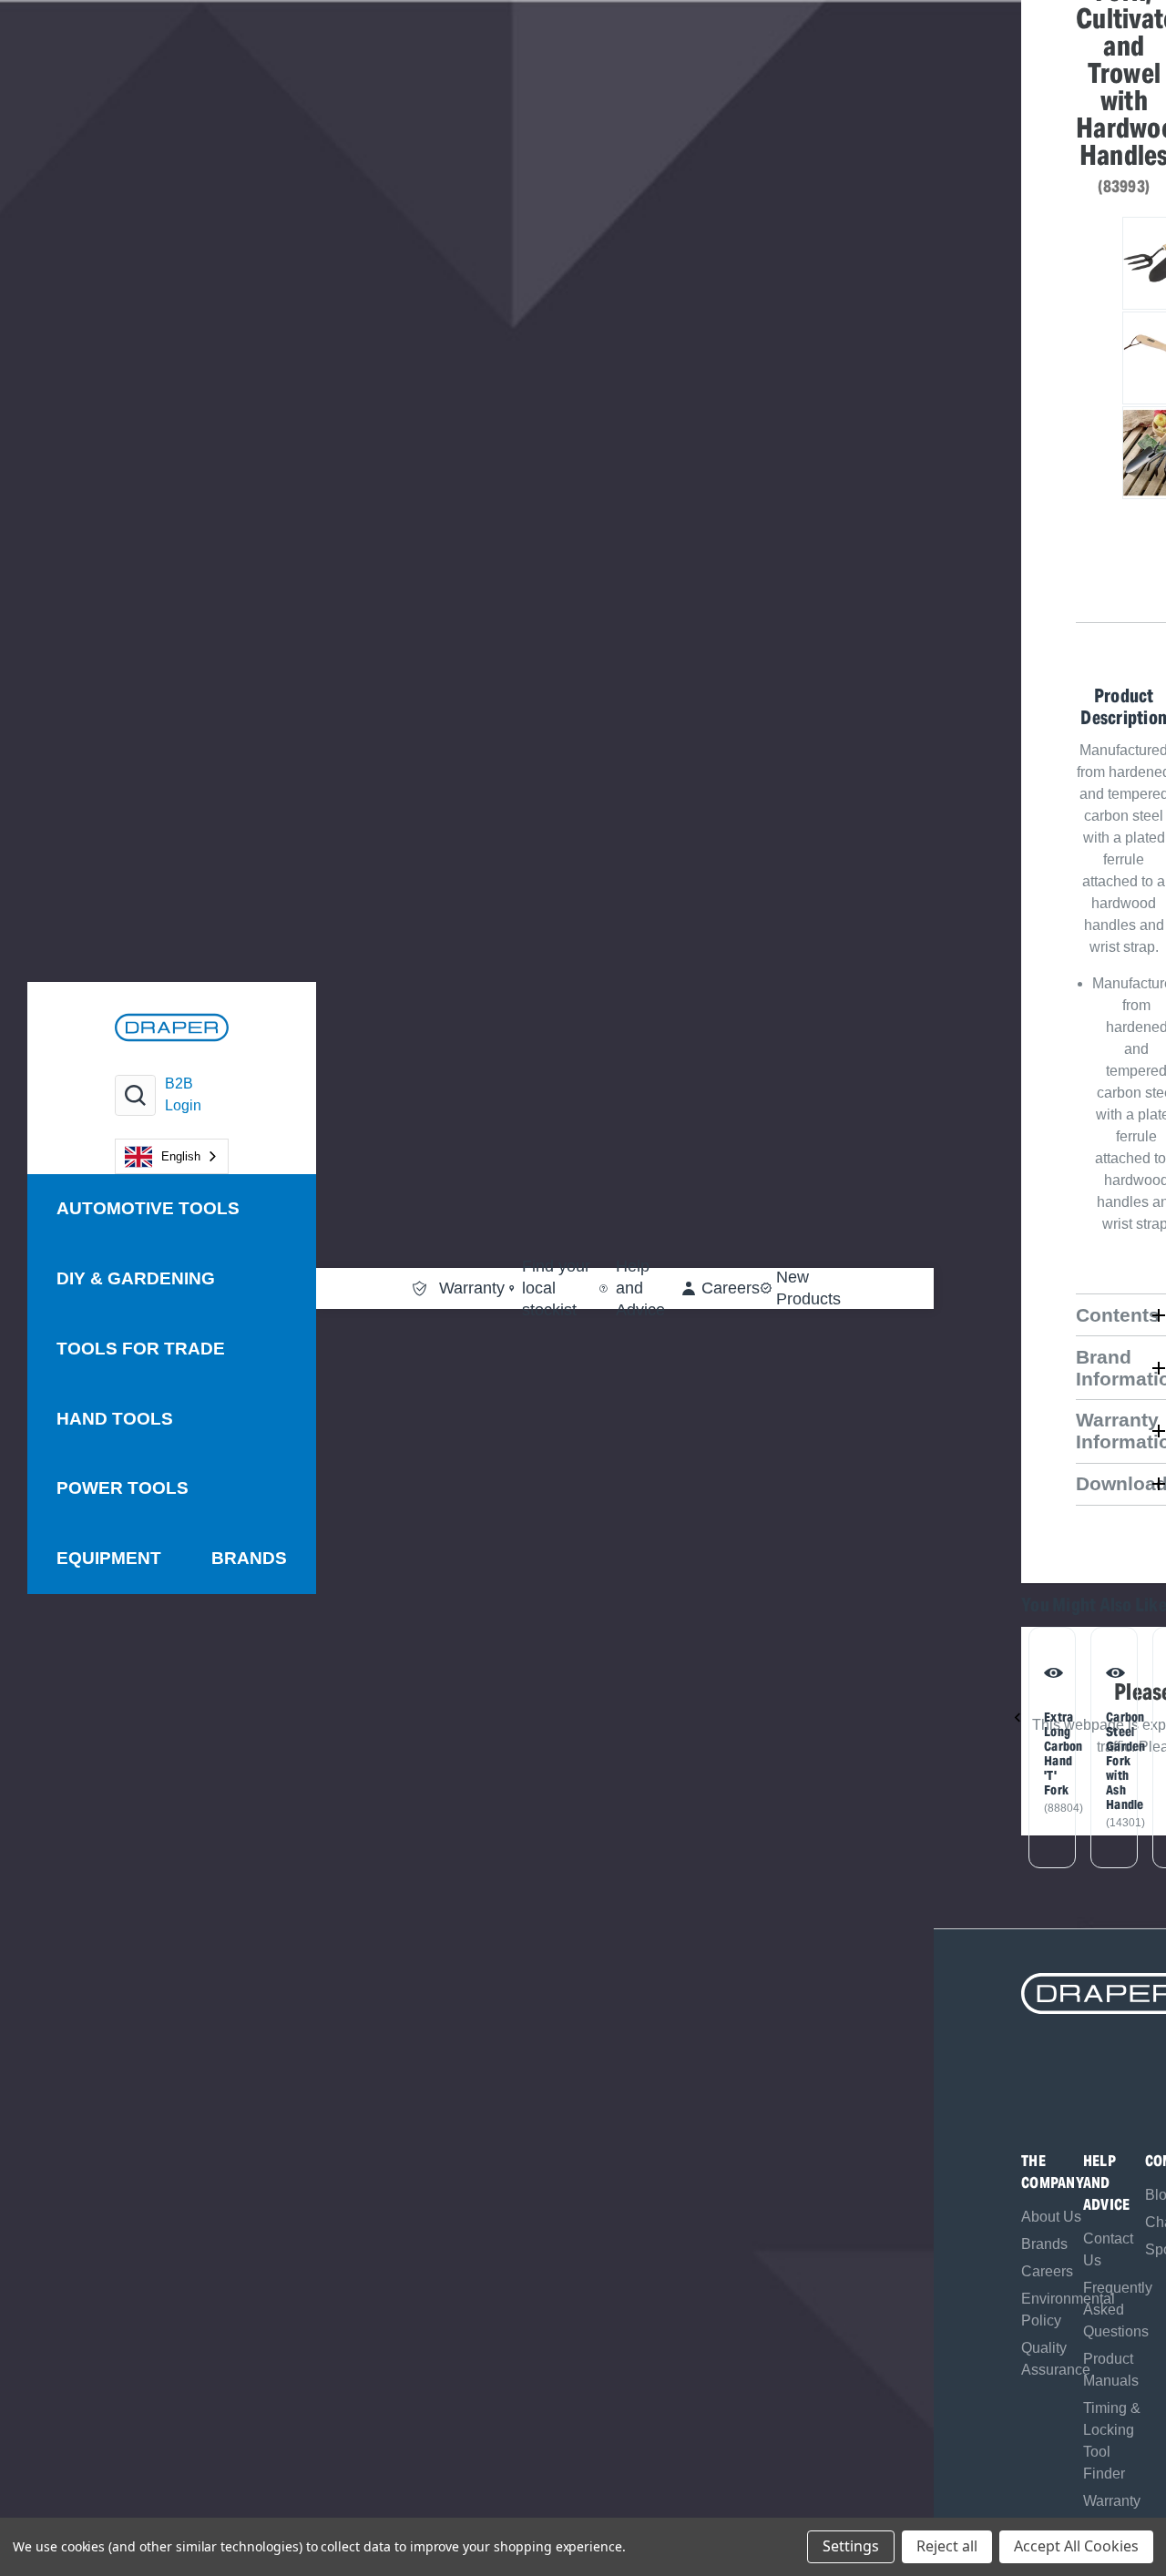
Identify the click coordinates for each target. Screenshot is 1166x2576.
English (181, 1156)
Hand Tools (115, 1419)
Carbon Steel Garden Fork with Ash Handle (1112, 1761)
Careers (1047, 2271)
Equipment (109, 1558)
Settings (851, 2546)
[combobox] (172, 1156)
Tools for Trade (141, 1349)
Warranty (1112, 2501)
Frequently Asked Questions (1118, 2310)
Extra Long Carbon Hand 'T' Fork (1050, 1753)
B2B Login (183, 1094)
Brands (249, 1558)
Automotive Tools (148, 1208)
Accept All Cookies (1076, 2546)
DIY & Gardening (136, 1278)
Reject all (947, 2546)
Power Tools (123, 1488)
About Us (1051, 2217)
